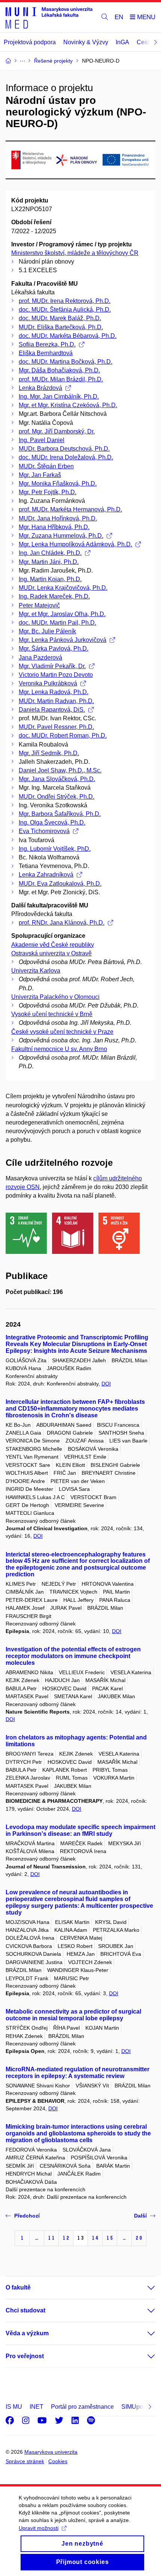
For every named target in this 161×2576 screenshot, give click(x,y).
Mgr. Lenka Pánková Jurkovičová (63, 640)
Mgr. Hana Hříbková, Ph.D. (54, 527)
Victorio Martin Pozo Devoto (56, 675)
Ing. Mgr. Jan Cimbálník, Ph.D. (59, 397)
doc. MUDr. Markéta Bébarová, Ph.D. (68, 336)
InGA (122, 42)
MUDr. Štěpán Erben (46, 466)
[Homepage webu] (49, 17)
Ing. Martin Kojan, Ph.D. (50, 579)
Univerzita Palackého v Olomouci (55, 997)
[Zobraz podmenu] (144, 2288)
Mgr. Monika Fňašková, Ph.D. (58, 484)
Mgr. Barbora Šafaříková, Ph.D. (60, 814)
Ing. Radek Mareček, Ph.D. (54, 596)
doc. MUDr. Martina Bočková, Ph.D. (66, 362)
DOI (106, 1384)
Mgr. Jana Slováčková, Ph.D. (57, 779)
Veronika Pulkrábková (48, 683)
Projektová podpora (30, 42)
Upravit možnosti (39, 2528)
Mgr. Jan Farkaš (40, 475)
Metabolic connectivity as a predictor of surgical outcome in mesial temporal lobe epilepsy (73, 2015)
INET (37, 2407)
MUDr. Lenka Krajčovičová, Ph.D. (63, 588)
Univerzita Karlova (36, 971)
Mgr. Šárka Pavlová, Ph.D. (54, 648)
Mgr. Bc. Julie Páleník (47, 631)
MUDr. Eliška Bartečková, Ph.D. (61, 327)
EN (119, 17)
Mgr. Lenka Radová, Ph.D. (54, 692)
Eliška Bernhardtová (46, 353)
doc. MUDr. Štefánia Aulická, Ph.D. (65, 310)
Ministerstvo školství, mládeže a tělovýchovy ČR (75, 253)
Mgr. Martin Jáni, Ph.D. (49, 562)
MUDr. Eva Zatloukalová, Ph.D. (60, 884)
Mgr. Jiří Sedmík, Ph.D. (49, 753)
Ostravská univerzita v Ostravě (51, 953)
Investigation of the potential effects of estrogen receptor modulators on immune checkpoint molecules (73, 1656)
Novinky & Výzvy (86, 42)
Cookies (58, 2461)
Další (140, 2216)
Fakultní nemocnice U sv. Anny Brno (59, 1049)
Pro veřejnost (25, 2356)
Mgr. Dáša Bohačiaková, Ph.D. (59, 370)
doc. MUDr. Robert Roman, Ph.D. (63, 735)
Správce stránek (25, 2461)
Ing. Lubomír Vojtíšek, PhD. (55, 849)
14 (95, 2238)
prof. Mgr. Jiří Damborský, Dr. (57, 431)
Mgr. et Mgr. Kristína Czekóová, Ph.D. (68, 405)
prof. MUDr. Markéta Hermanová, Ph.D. (70, 509)
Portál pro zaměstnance (82, 2407)
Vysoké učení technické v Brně (52, 1014)
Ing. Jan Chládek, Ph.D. (50, 553)
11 (51, 2238)
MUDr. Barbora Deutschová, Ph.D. (64, 449)
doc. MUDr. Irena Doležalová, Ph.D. (66, 457)
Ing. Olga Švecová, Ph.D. (52, 822)
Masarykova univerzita (51, 2452)
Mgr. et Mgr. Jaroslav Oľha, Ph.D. (62, 614)
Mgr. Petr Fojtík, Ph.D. (48, 492)
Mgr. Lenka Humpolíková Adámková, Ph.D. (75, 544)
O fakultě (18, 2287)
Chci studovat (25, 2310)
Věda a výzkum (27, 2333)
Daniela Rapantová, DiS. (52, 710)
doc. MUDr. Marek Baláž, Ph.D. (60, 318)
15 (110, 2238)
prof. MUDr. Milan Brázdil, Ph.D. (61, 379)
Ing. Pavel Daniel (42, 440)
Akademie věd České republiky (53, 945)
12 (66, 2238)
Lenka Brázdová (40, 388)
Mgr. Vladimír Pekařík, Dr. (52, 666)
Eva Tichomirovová (44, 831)
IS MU (14, 2407)
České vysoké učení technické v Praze (62, 1032)
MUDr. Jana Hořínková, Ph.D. (58, 518)
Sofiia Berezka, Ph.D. (47, 344)
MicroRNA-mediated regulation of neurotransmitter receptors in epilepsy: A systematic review (78, 2073)
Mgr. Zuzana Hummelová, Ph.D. (61, 536)
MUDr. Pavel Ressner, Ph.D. (56, 727)
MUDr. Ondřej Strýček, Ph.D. (57, 797)
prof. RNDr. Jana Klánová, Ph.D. (62, 923)
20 (139, 2238)
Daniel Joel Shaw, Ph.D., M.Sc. (60, 770)
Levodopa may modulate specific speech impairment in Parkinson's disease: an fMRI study (80, 1830)
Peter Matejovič (39, 605)
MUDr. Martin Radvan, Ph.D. (56, 701)
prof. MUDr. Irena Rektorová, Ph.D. (65, 301)
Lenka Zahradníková (46, 875)
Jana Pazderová (40, 657)
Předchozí (27, 2216)
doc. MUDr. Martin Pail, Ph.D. (57, 623)
